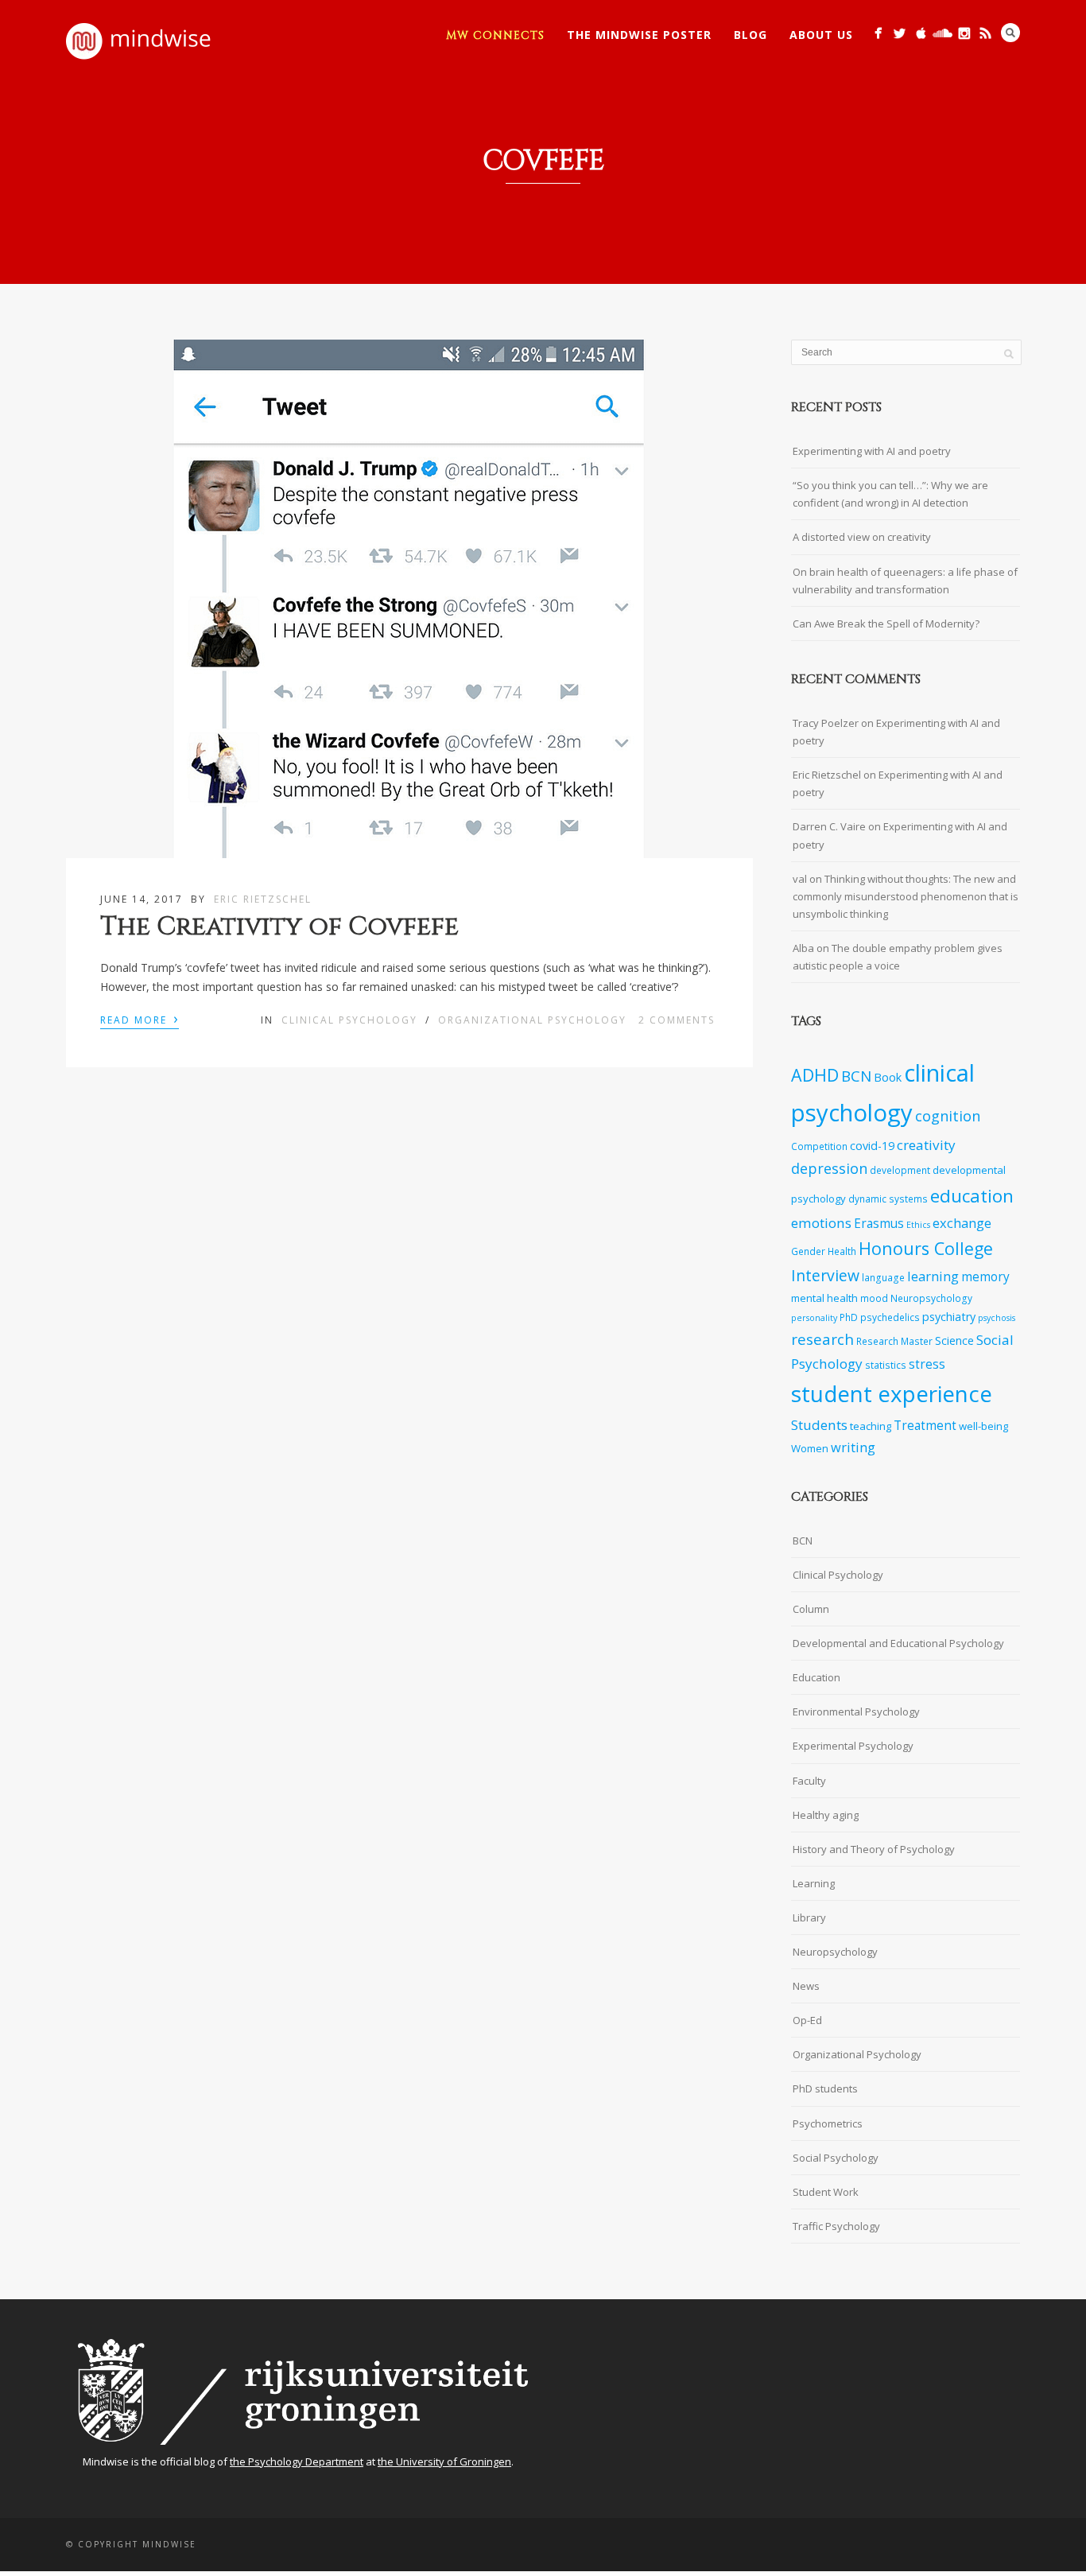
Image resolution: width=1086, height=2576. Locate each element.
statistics (886, 1365)
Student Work (826, 2192)
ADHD (815, 1075)
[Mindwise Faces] (964, 33)
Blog (751, 35)
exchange (962, 1223)
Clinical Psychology (349, 1020)
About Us (821, 35)
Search (1010, 33)
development (900, 1170)
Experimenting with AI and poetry (872, 451)
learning (933, 1276)
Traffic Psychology (836, 2226)
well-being (983, 1426)
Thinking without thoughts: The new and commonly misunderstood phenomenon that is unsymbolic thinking (906, 896)
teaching (871, 1426)
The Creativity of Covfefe (279, 927)
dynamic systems (888, 1199)
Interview (825, 1275)
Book (888, 1077)
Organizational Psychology (532, 1020)
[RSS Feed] (985, 33)
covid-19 (872, 1146)
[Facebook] (878, 33)
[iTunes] (921, 33)
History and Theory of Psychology (874, 1849)
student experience (892, 1393)
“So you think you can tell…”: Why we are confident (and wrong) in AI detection (890, 494)
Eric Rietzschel (263, 899)
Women (810, 1448)
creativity (926, 1145)
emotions (821, 1223)
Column (811, 1609)
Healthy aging (826, 1815)
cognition (948, 1116)
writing (853, 1447)
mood (874, 1298)
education (972, 1196)
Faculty (809, 1781)
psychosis (997, 1318)
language (883, 1277)
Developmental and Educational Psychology (898, 1643)
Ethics (918, 1225)
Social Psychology (836, 2158)
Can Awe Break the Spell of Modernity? (886, 624)
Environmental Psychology (856, 1712)
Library (809, 1917)
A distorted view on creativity (862, 537)
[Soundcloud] (942, 33)
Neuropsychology (931, 1298)
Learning (814, 1883)
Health (842, 1251)
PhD (849, 1317)
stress (927, 1364)
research (822, 1339)
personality (814, 1318)
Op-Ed (807, 2020)
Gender (808, 1251)
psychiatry (949, 1317)
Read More (140, 1019)
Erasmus (879, 1224)
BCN (856, 1076)
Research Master (894, 1341)
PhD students (825, 2088)
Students (819, 1425)
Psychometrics (828, 2123)
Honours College (926, 1248)
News (806, 1986)
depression (829, 1168)
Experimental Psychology (853, 1746)
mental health (824, 1298)
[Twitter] (900, 33)
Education (816, 1677)
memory (985, 1277)
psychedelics (890, 1317)
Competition (819, 1146)
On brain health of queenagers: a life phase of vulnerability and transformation (905, 581)
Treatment (925, 1426)
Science (954, 1340)
